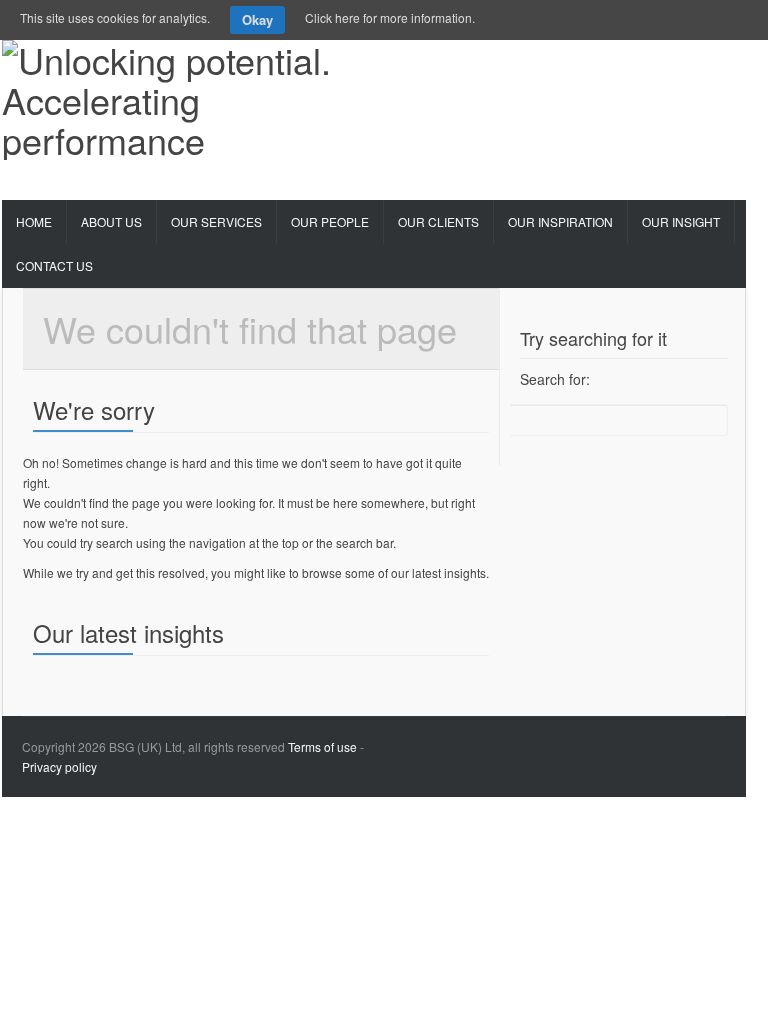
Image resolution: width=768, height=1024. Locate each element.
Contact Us (54, 265)
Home (34, 221)
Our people (330, 221)
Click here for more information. (390, 17)
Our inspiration (560, 221)
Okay (257, 19)
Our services (216, 221)
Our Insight (681, 221)
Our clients (438, 221)
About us (111, 221)
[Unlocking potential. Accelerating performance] (178, 93)
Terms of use (322, 746)
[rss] (717, 66)
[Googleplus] (641, 66)
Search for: (555, 379)
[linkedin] (679, 66)
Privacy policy (59, 766)
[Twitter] (565, 66)
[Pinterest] (603, 66)
